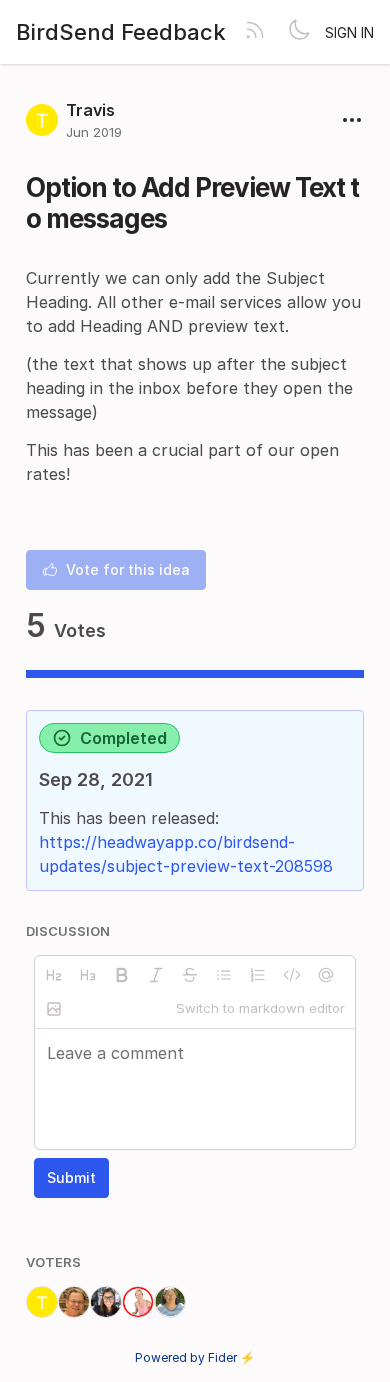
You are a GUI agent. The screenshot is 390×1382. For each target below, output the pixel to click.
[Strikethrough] (190, 975)
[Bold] (122, 975)
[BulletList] (224, 975)
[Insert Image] (54, 1009)
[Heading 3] (88, 975)
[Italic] (156, 975)
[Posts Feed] (255, 32)
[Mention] (326, 975)
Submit (71, 1177)
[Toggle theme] (299, 32)
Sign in (349, 32)
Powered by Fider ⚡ (195, 1357)
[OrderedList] (258, 975)
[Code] (292, 975)
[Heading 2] (54, 975)
